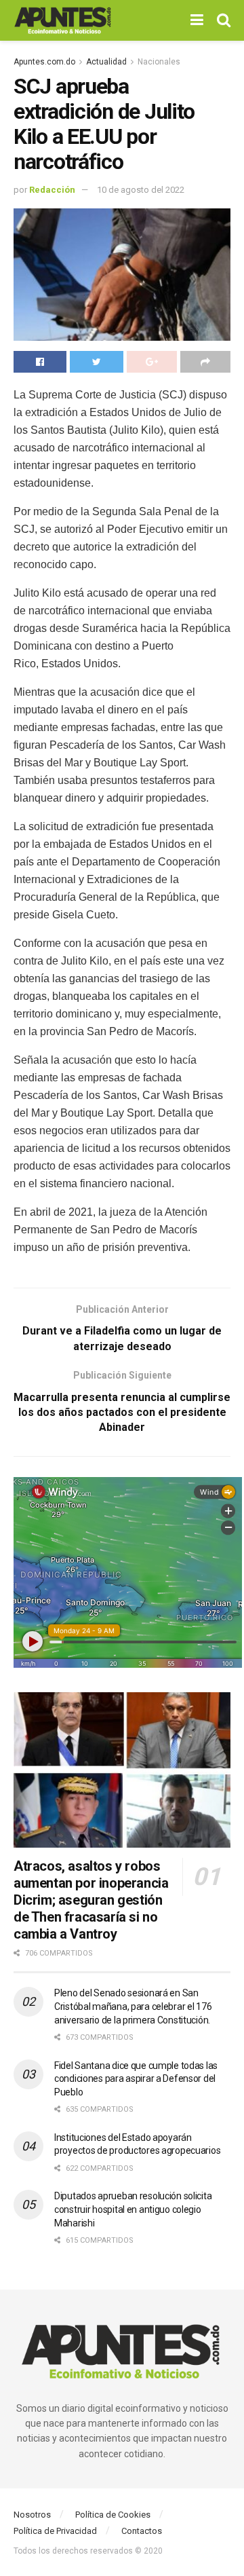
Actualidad (106, 62)
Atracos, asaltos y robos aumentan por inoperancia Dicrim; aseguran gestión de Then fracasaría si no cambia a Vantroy (91, 1900)
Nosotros (32, 2515)
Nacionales (159, 62)
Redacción (52, 190)
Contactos (142, 2531)
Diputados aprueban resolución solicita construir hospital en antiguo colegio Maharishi (133, 2209)
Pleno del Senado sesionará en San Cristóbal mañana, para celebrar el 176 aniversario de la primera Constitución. (133, 2006)
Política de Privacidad (55, 2531)
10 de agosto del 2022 (141, 190)
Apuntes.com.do (44, 62)
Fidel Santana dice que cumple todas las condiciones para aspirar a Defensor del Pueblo (136, 2079)
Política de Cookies (113, 2515)
